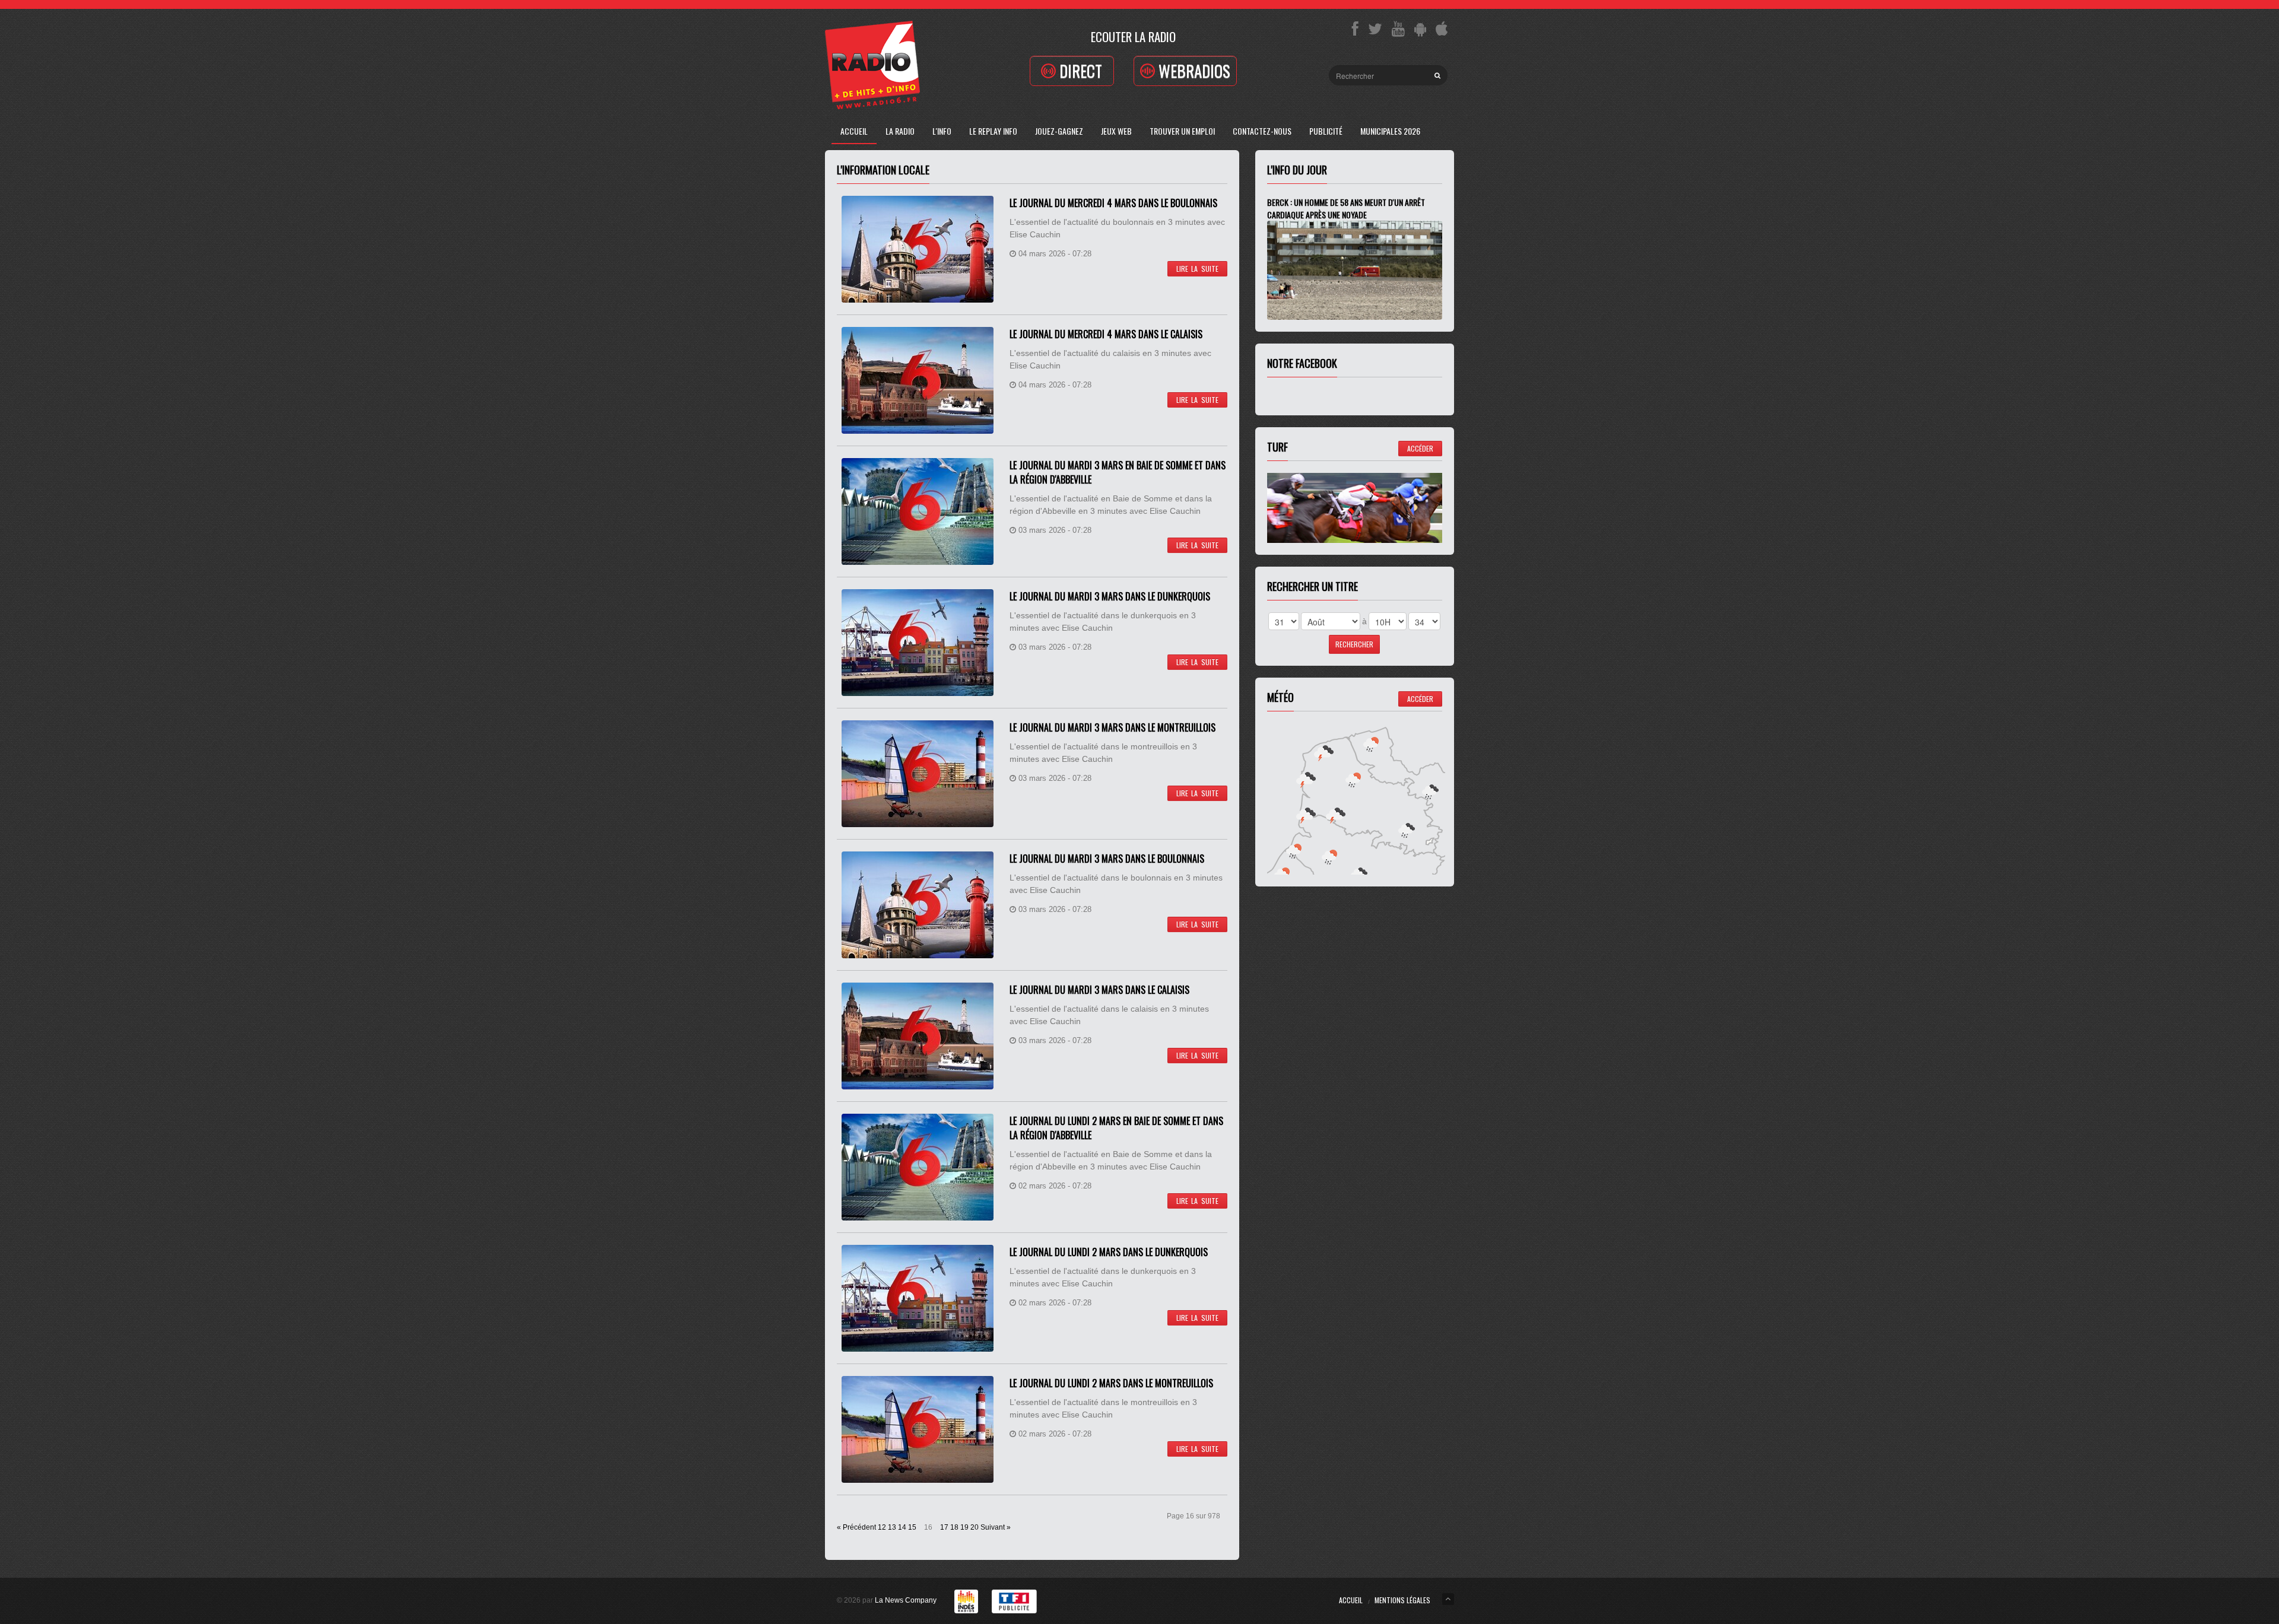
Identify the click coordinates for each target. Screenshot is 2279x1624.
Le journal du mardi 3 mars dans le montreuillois (1112, 727)
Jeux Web (1116, 131)
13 (892, 1527)
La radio (900, 131)
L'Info (942, 131)
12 (882, 1527)
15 (912, 1527)
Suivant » (996, 1527)
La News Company (906, 1600)
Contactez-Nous (1262, 131)
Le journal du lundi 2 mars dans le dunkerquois (1109, 1252)
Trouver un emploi (1182, 131)
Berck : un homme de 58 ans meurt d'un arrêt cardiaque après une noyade (1346, 208)
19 (964, 1527)
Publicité (1326, 131)
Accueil (854, 131)
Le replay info (993, 131)
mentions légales (1402, 1600)
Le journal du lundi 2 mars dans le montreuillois (1111, 1383)
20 (975, 1527)
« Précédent (856, 1527)
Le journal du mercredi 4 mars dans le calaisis (1106, 334)
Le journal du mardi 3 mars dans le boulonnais (1107, 859)
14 (902, 1527)
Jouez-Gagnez (1059, 131)
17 (944, 1527)
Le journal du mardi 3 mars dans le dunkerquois (1110, 596)
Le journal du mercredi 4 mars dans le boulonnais (1113, 203)
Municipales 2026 (1390, 131)
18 (954, 1527)
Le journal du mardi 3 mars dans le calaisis (1099, 990)
